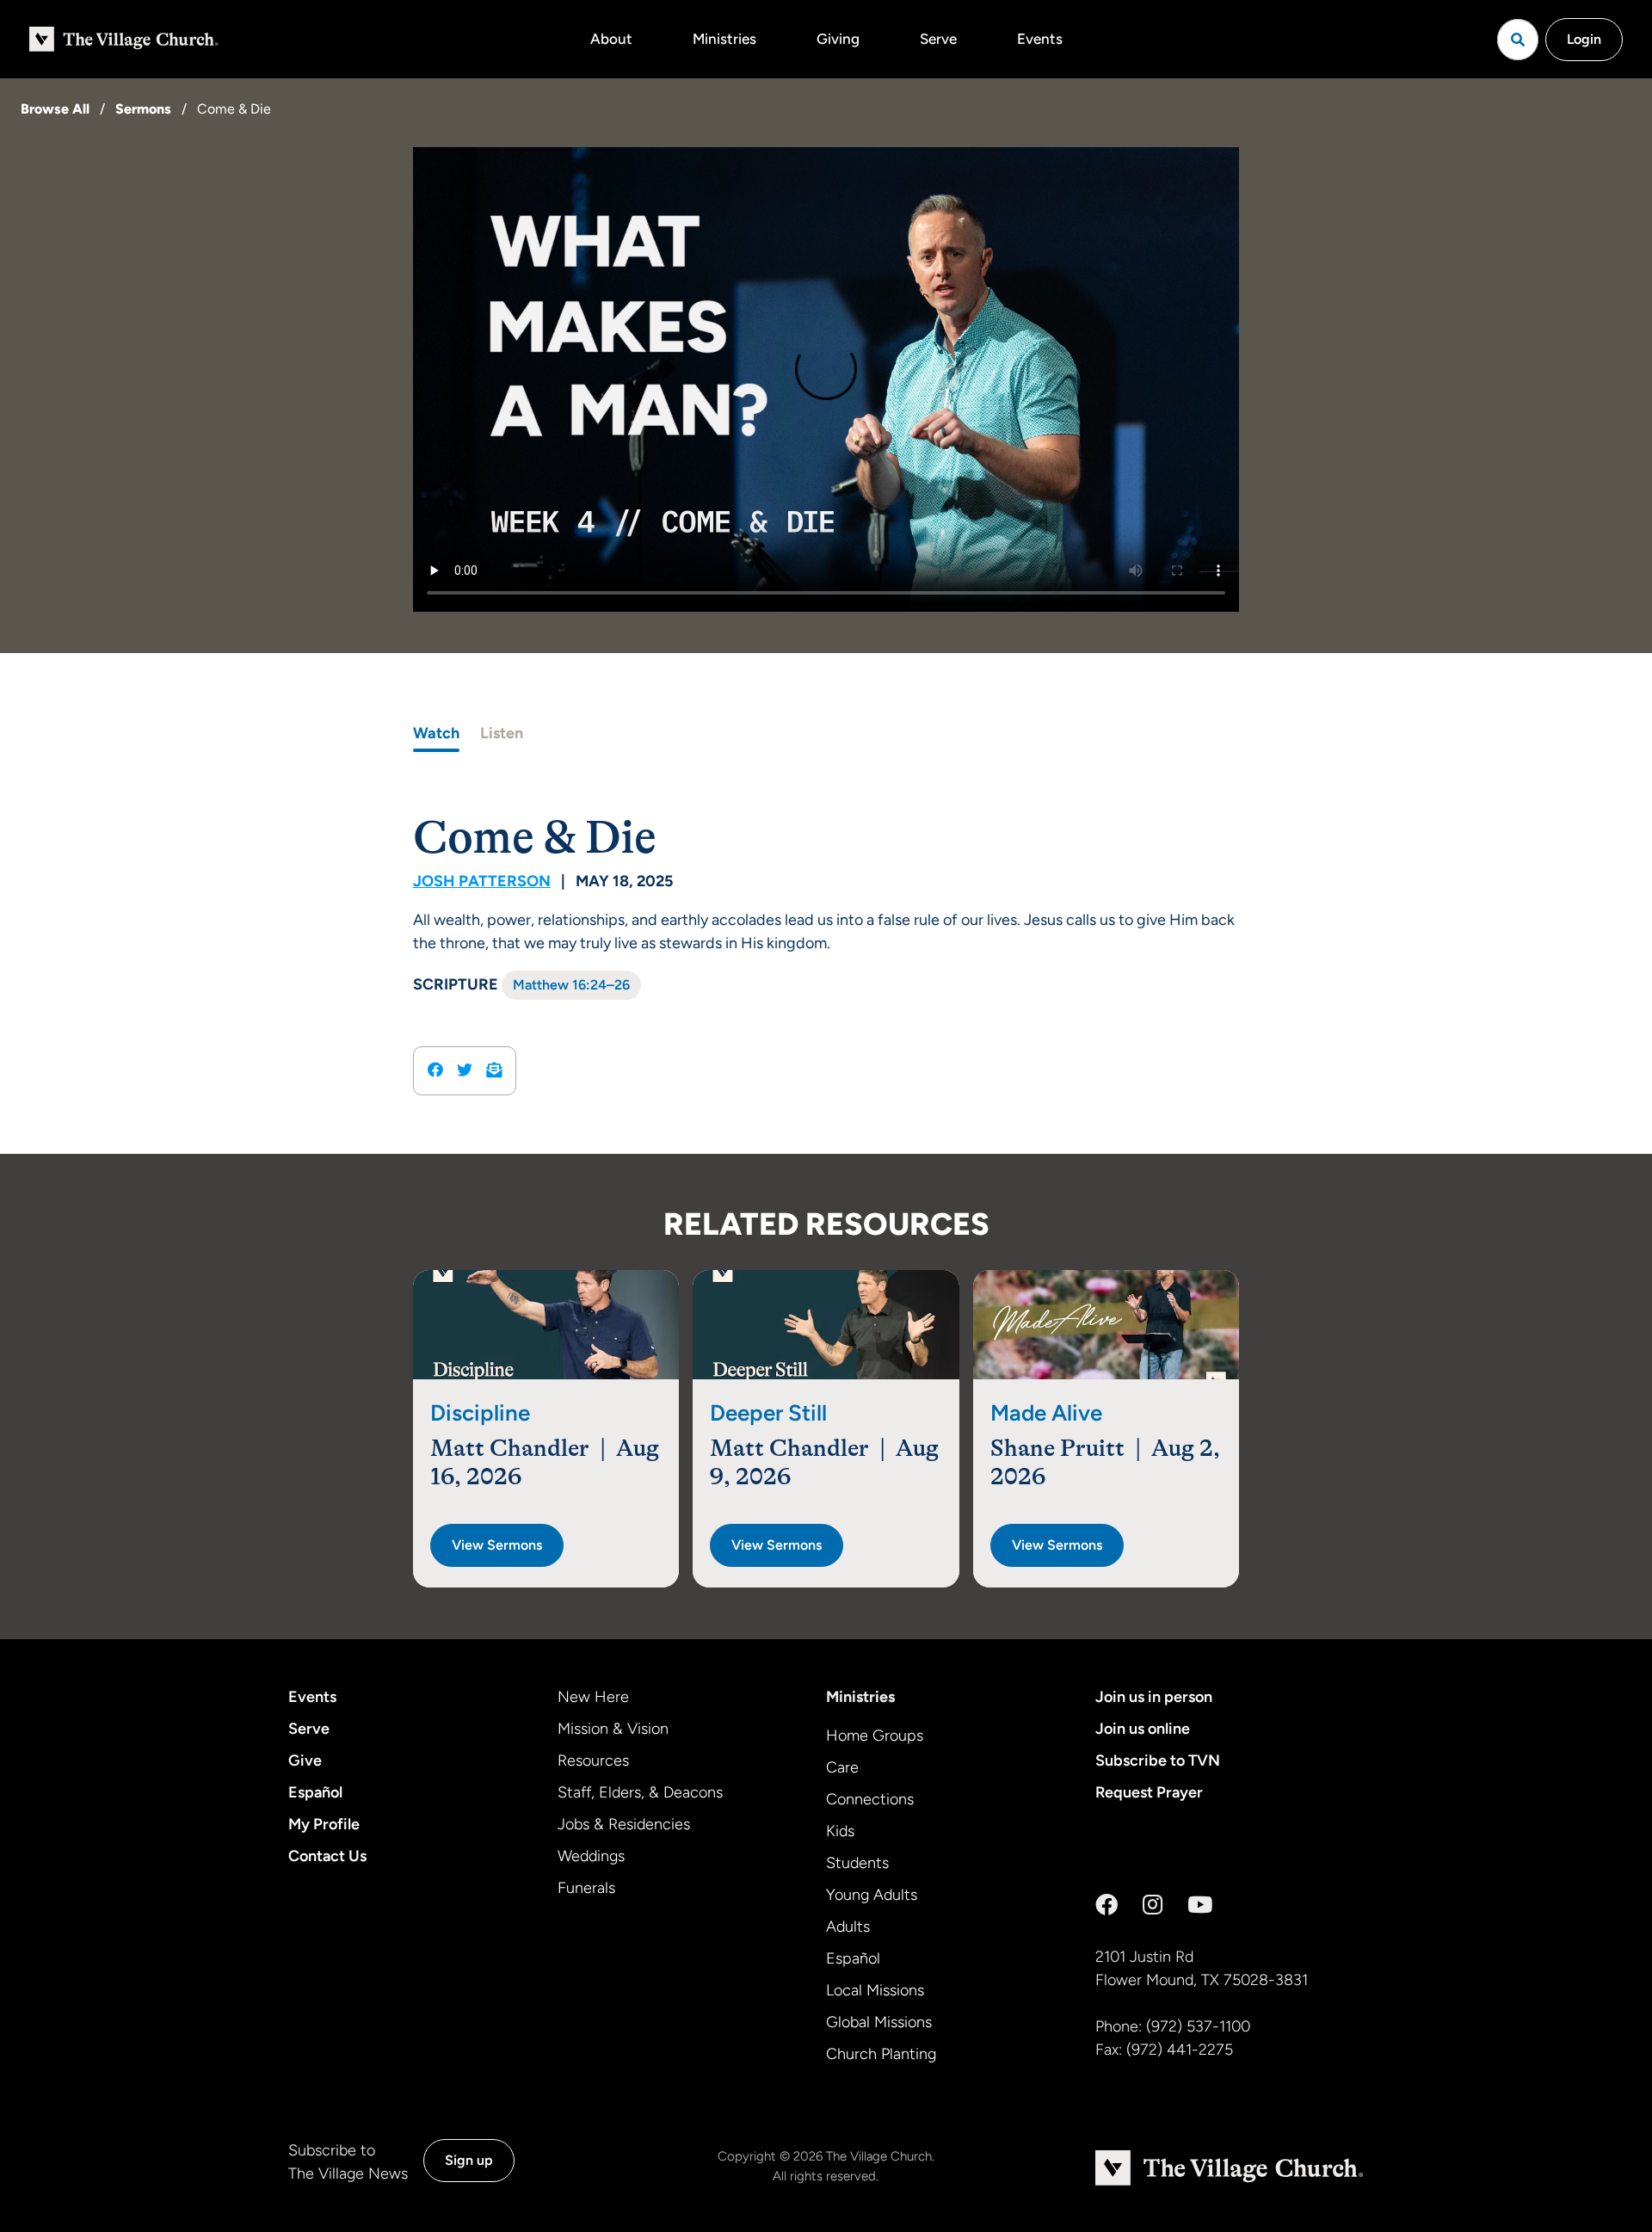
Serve (938, 39)
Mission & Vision (613, 1729)
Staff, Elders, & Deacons (640, 1792)
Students (857, 1863)
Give (305, 1760)
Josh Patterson (482, 881)
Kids (840, 1831)
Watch (436, 733)
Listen (502, 733)
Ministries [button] (724, 39)
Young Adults (872, 1895)
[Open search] (1518, 40)
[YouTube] (1200, 1905)
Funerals (586, 1888)
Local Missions (875, 1990)
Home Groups (875, 1736)
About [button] (611, 39)
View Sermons (497, 1545)
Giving (838, 39)
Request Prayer (1149, 1792)
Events (1040, 39)
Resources (593, 1760)
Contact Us (327, 1856)
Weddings (591, 1856)
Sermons (143, 109)
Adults (848, 1927)
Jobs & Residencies (624, 1824)
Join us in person (1154, 1697)
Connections (870, 1799)
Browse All (55, 109)
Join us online (1143, 1729)
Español (315, 1792)
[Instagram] (1153, 1905)
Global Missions (879, 2022)
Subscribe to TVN (1158, 1760)
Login (1584, 39)
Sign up (469, 2160)
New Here (593, 1697)
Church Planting (881, 2054)
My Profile (324, 1824)
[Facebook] (1106, 1905)
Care (842, 1767)
